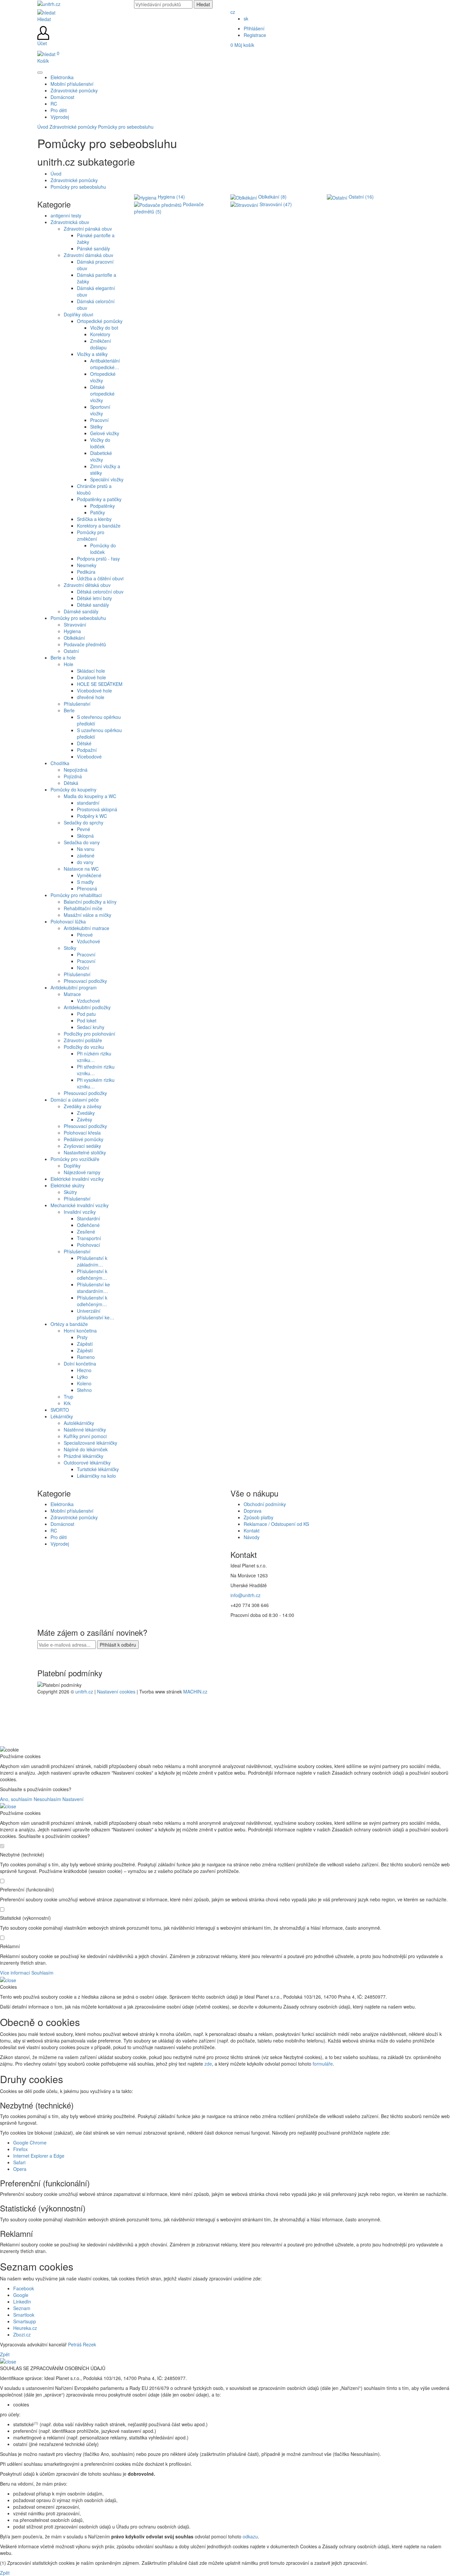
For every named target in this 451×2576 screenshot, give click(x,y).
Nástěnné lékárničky (85, 1430)
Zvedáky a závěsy (83, 1106)
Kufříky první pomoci (85, 1436)
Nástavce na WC (81, 869)
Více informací (15, 1973)
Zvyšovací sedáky (82, 1146)
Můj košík (242, 45)
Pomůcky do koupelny (73, 789)
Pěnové (85, 935)
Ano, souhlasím (16, 1799)
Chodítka (60, 763)
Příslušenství (77, 704)
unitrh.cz (84, 1691)
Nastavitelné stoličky (85, 1152)
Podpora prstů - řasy (98, 559)
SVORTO (60, 1410)
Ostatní (71, 651)
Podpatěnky (103, 506)
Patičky (98, 512)
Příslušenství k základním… (92, 1261)
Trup (69, 1397)
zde (208, 2064)
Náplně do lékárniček (86, 1449)
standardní (88, 803)
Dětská (71, 783)
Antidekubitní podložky (87, 1007)
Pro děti (59, 1537)
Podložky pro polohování (89, 1034)
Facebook (24, 2288)
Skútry (70, 1192)
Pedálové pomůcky (84, 1139)
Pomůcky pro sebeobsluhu (126, 127)
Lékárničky (62, 1416)
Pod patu (86, 1014)
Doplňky (72, 1166)
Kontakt (252, 1530)
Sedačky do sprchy (84, 822)
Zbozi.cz (22, 2334)
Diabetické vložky (101, 456)
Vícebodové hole (94, 691)
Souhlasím (42, 1973)
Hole (69, 664)
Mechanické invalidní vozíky (80, 1205)
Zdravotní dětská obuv (87, 585)
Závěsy (85, 1119)
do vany (85, 862)
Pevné (84, 829)
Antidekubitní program (74, 987)
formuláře (323, 2064)
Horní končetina (80, 1331)
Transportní (89, 1238)
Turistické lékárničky (98, 1469)
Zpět (5, 2354)
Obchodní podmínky (265, 1504)
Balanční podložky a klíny (90, 902)
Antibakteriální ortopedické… (105, 364)
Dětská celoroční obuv (100, 592)
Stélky (96, 427)
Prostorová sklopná (97, 809)
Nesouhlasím (47, 1799)
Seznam (22, 2308)
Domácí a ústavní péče (75, 1100)
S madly (85, 882)
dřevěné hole (91, 697)
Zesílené (86, 1232)
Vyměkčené (89, 875)
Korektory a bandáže (99, 526)
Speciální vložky (107, 479)
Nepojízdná (76, 770)
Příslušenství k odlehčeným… (92, 1274)
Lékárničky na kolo (96, 1476)
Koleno (84, 1383)
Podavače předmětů (85, 644)
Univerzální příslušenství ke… (96, 1314)
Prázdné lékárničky (84, 1456)
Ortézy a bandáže (69, 1324)
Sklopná (85, 836)
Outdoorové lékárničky (87, 1463)
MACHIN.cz (195, 1691)
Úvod (43, 127)
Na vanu (86, 849)
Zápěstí (85, 1344)
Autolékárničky (79, 1423)
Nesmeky (87, 565)
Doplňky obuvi (78, 314)
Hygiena (72, 631)
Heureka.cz (25, 2328)
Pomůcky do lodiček (103, 549)
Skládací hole (91, 671)
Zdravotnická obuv (70, 222)
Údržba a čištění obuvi (100, 578)
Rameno (86, 1357)
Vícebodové (89, 757)
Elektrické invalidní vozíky (77, 1179)
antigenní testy (66, 215)
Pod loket (87, 1020)
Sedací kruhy (91, 1027)
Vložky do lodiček (100, 443)
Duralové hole (91, 677)
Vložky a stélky (92, 354)
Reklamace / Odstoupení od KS (276, 1524)
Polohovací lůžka (68, 921)
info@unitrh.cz (245, 1595)
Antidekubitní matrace (87, 928)
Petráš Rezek (82, 2344)
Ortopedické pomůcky (100, 321)
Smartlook (24, 2315)
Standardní (88, 1218)
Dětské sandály (93, 605)
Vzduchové (88, 941)
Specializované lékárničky (90, 1443)
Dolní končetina (80, 1364)
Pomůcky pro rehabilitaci (76, 895)
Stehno (84, 1390)
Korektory (100, 334)
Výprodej (60, 1544)
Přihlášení (254, 28)
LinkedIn (22, 2302)
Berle (69, 710)
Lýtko (82, 1377)
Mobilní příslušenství (72, 1511)
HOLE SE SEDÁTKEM (100, 684)
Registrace (255, 35)
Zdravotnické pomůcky (73, 127)
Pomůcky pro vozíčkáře (75, 1159)
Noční (83, 968)
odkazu (250, 2536)
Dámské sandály (81, 611)
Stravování (75, 625)
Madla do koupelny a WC (90, 796)
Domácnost (62, 1524)
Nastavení (73, 1799)
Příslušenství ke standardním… (93, 1288)
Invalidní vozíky (80, 1212)
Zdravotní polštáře (83, 1040)
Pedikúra (86, 572)
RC (54, 1530)
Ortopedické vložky (103, 377)
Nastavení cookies (116, 1691)
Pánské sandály (93, 248)
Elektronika (62, 1504)
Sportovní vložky (100, 410)
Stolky (70, 948)
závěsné (86, 855)
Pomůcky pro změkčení (91, 535)
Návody (252, 1537)
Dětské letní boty (94, 598)
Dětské (84, 743)
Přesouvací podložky (85, 981)
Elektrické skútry (68, 1185)
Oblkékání (74, 638)
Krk (67, 1403)
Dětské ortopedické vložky (102, 394)
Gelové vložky (105, 433)
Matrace (72, 994)
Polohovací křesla (82, 1133)
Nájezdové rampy (82, 1172)
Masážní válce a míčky (87, 915)
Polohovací (88, 1245)
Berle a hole (63, 658)
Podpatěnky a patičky (99, 499)
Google (21, 2295)
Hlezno (84, 1370)
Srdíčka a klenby (94, 519)
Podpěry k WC (92, 816)
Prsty (82, 1337)
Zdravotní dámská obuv (88, 255)
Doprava (253, 1511)
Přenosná (87, 888)
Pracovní (99, 420)
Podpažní (87, 750)
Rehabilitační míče (83, 908)
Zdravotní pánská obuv (88, 229)
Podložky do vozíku (84, 1047)
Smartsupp (25, 2321)
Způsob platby (259, 1517)
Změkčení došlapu (101, 344)
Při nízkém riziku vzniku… (94, 1057)
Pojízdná (73, 776)
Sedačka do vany (82, 842)
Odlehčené (88, 1225)
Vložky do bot (104, 328)
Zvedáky (86, 1113)
